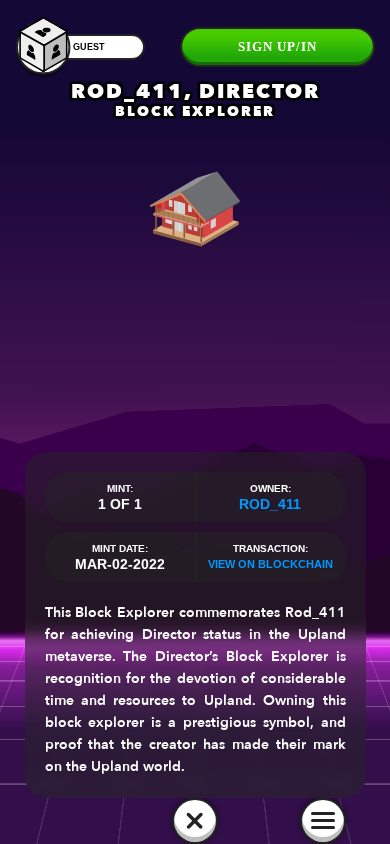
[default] (195, 821)
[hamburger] (323, 821)
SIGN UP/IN (277, 46)
